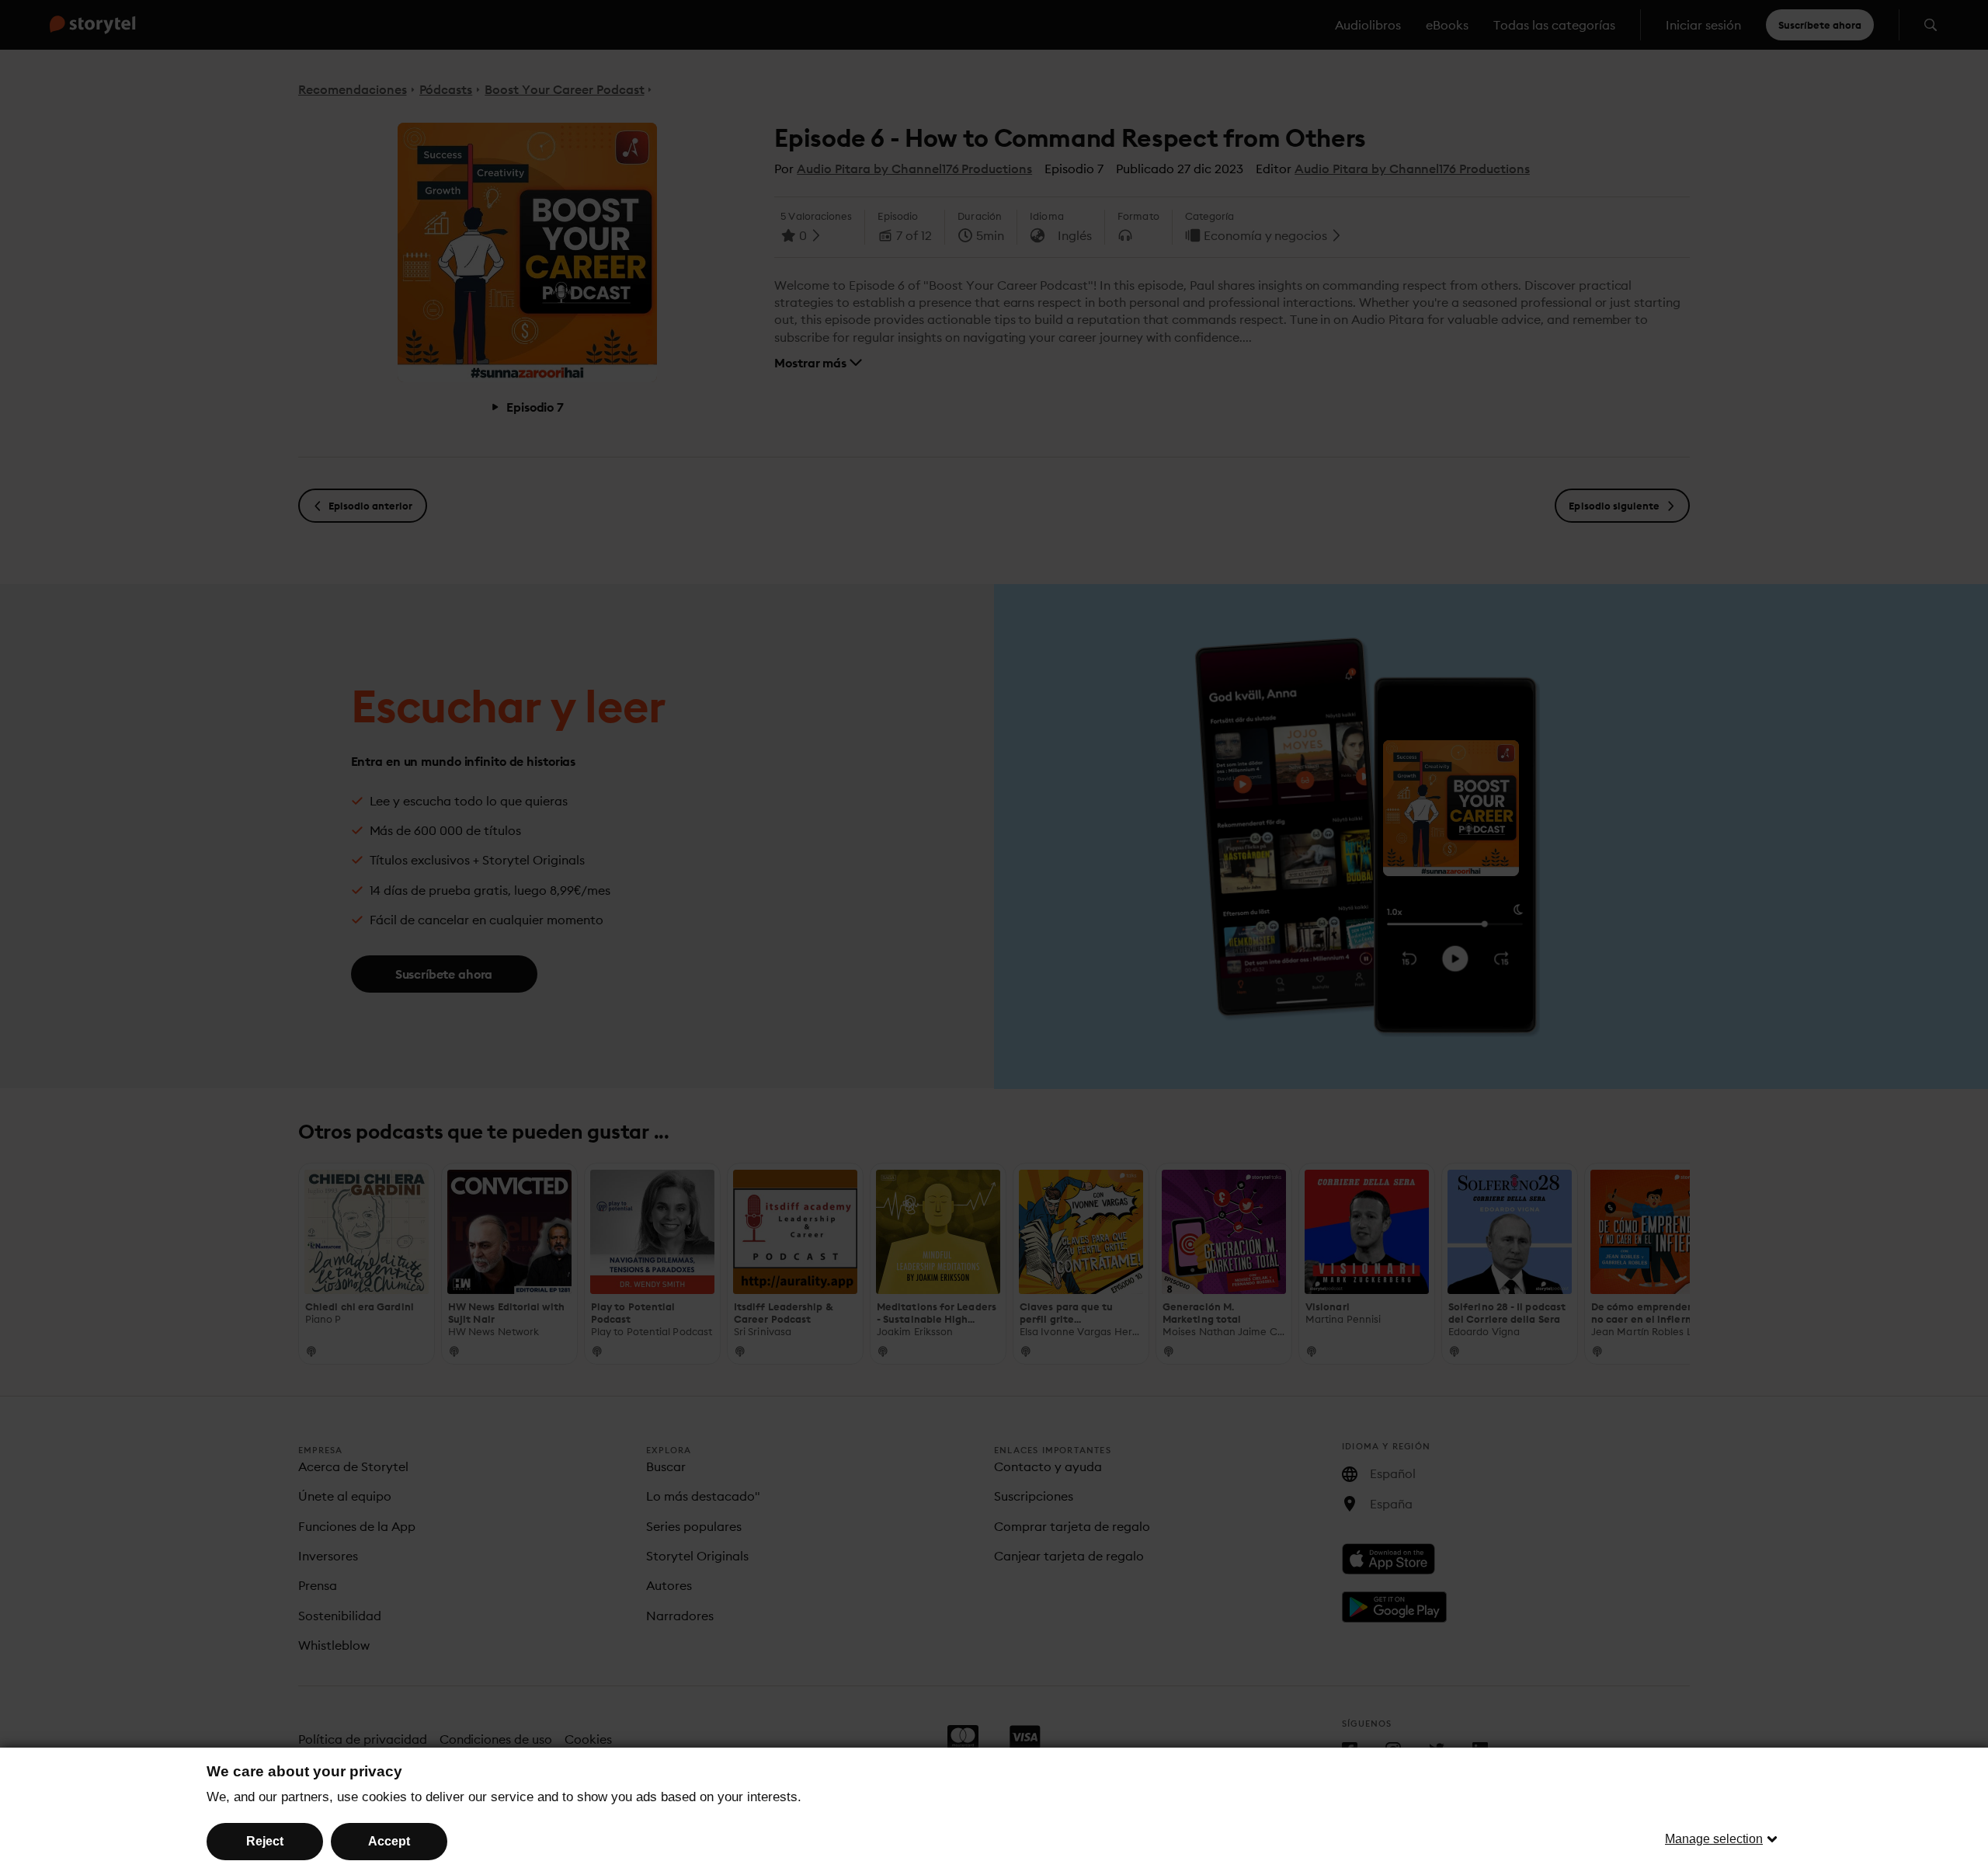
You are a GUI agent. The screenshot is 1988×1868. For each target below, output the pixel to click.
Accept (389, 1841)
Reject (265, 1841)
